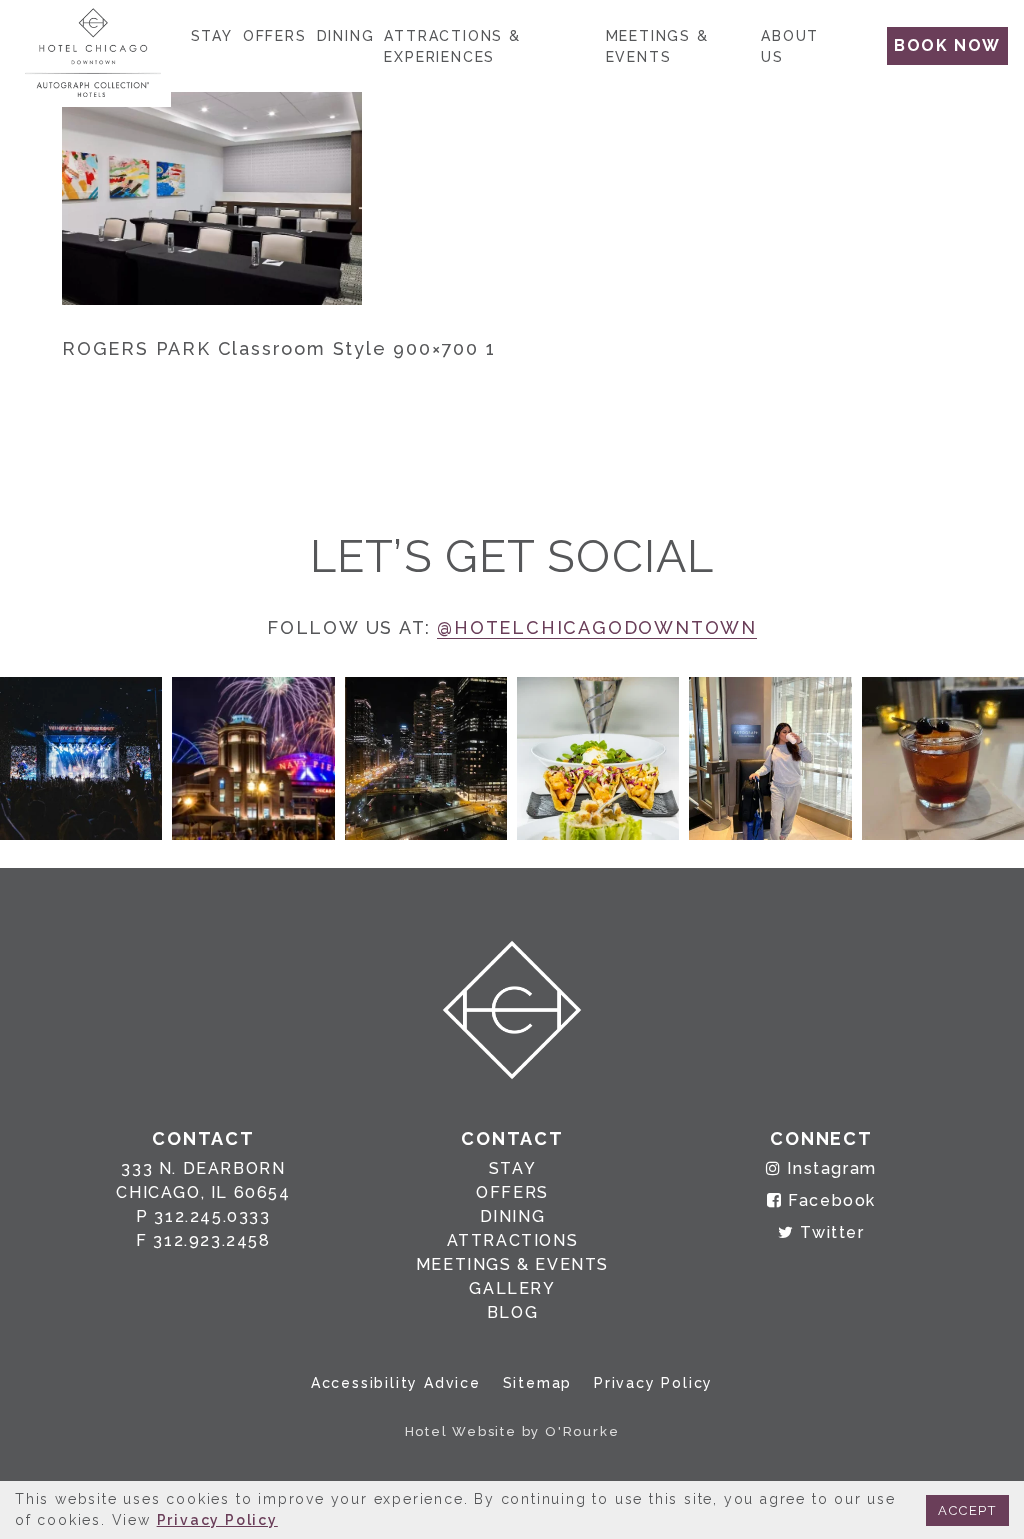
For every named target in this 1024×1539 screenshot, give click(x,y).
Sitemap (538, 1383)
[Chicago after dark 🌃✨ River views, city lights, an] (426, 758)
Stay (212, 36)
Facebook (829, 1200)
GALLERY (512, 1288)
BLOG (512, 1312)
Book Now (947, 45)
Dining (346, 36)
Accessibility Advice (396, 1383)
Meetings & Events (657, 46)
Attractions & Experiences (452, 46)
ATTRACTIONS (513, 1240)
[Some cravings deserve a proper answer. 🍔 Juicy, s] (81, 758)
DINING (513, 1216)
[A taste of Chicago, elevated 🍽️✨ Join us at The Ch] (598, 758)
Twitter (829, 1232)
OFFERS (512, 1192)
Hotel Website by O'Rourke (512, 1431)
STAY (512, 1168)
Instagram (829, 1168)
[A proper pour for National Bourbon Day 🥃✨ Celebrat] (943, 758)
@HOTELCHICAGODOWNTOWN (597, 627)
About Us (790, 46)
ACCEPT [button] (967, 1510)
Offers (275, 36)
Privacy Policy (653, 1383)
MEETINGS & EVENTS (512, 1264)
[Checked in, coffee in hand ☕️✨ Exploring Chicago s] (770, 758)
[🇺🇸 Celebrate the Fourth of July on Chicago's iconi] (253, 758)
